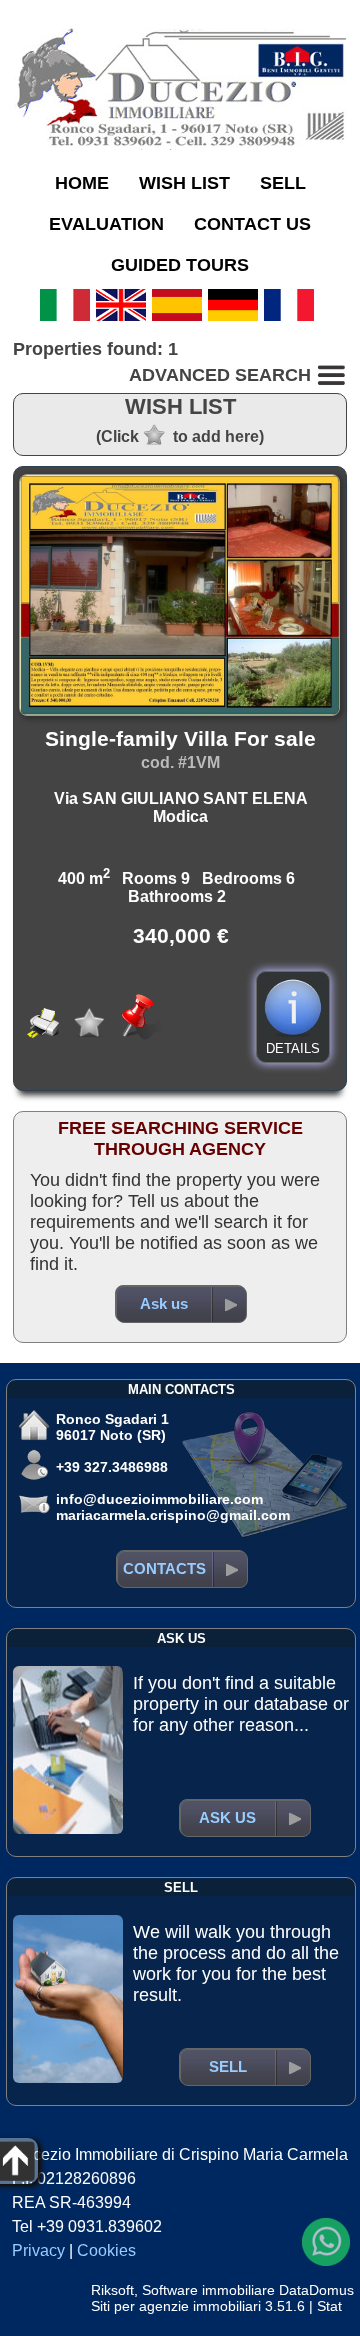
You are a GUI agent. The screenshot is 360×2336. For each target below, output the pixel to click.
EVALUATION (106, 224)
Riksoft (112, 2290)
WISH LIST (184, 183)
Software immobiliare (208, 2290)
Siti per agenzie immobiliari (176, 2306)
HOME (82, 183)
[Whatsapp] (326, 2242)
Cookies (106, 2250)
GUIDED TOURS (180, 265)
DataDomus (316, 2290)
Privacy (38, 2250)
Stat (329, 2306)
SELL (283, 183)
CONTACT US (252, 224)
